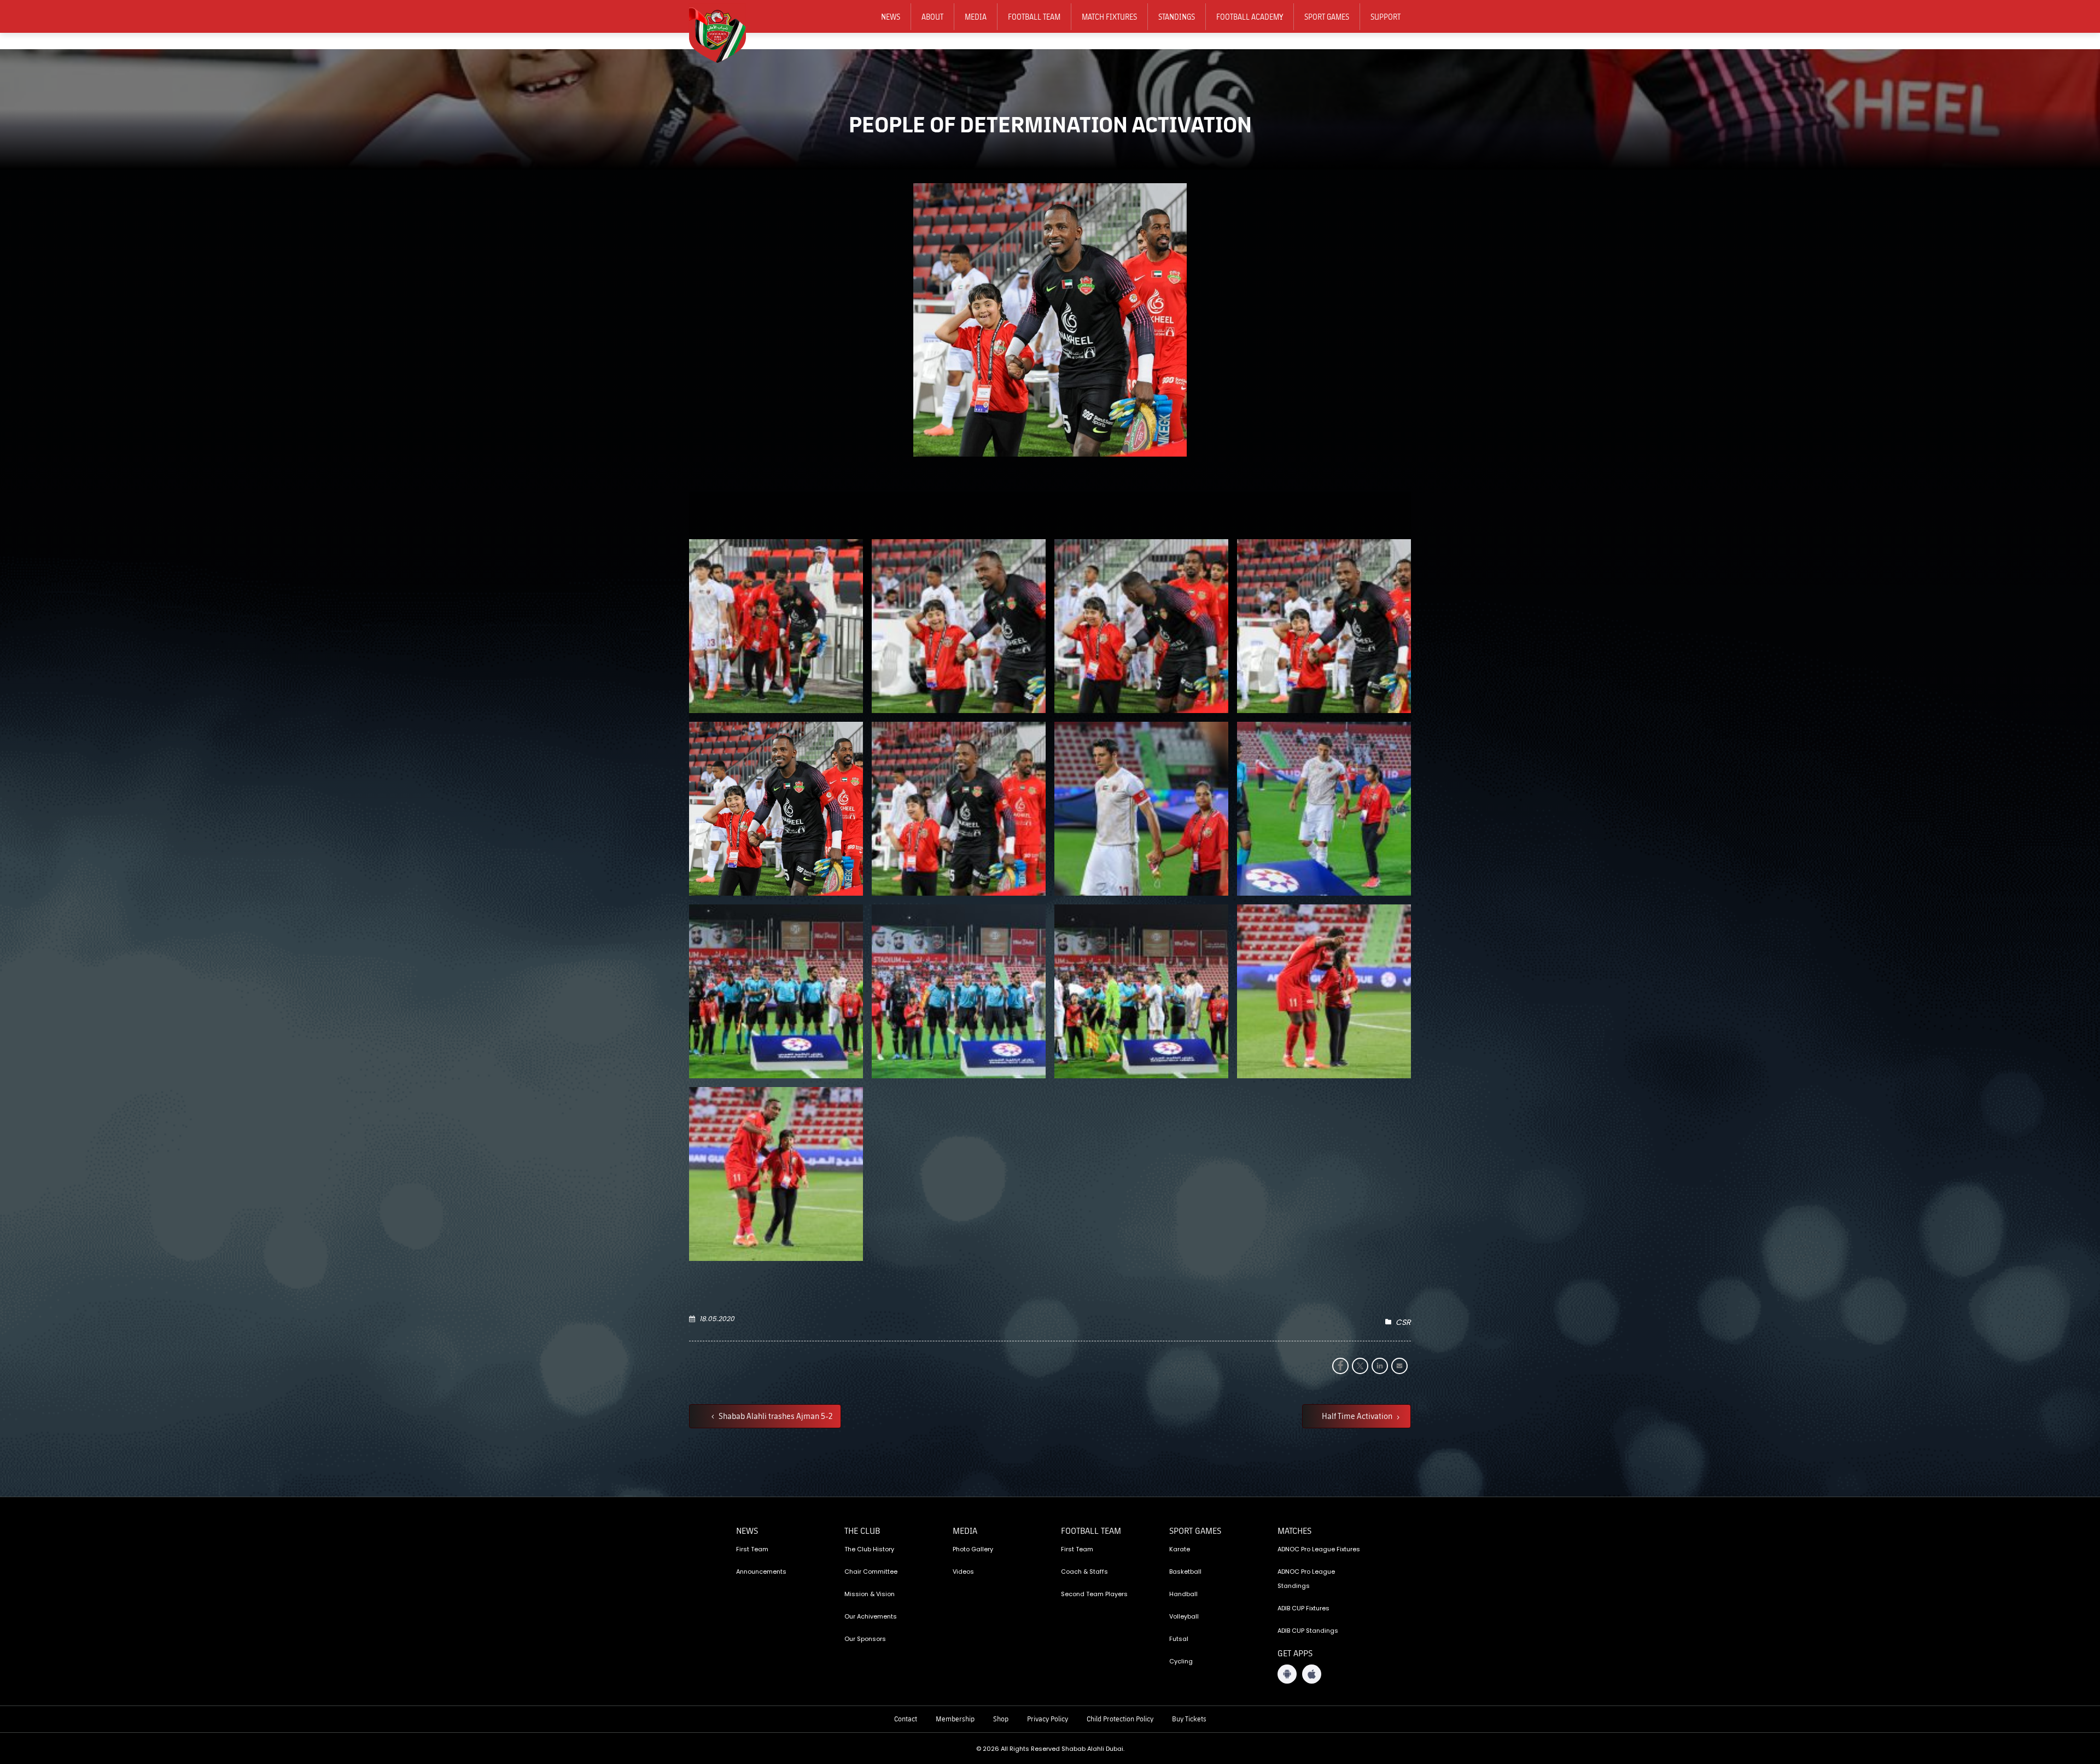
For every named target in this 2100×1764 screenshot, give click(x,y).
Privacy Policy (1048, 1719)
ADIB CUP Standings (1308, 1631)
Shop (1001, 1719)
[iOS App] (1312, 1674)
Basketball (1185, 1572)
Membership (955, 1719)
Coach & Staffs (1084, 1572)
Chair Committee (871, 1572)
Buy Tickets (1189, 1719)
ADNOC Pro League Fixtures (1319, 1549)
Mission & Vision (870, 1594)
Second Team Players (1094, 1594)
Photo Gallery (973, 1549)
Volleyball (1184, 1616)
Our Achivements (871, 1616)
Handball (1183, 1594)
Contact (906, 1719)
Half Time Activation (1358, 1416)
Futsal (1179, 1639)
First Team (752, 1549)
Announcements (761, 1572)
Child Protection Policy (1120, 1719)
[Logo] (725, 33)
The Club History (869, 1549)
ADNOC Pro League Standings (1306, 1579)
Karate (1180, 1549)
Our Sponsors (865, 1639)
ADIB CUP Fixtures (1303, 1608)
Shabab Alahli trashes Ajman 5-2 (775, 1416)
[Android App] (1287, 1674)
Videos (963, 1572)
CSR (1403, 1322)
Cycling (1181, 1661)
